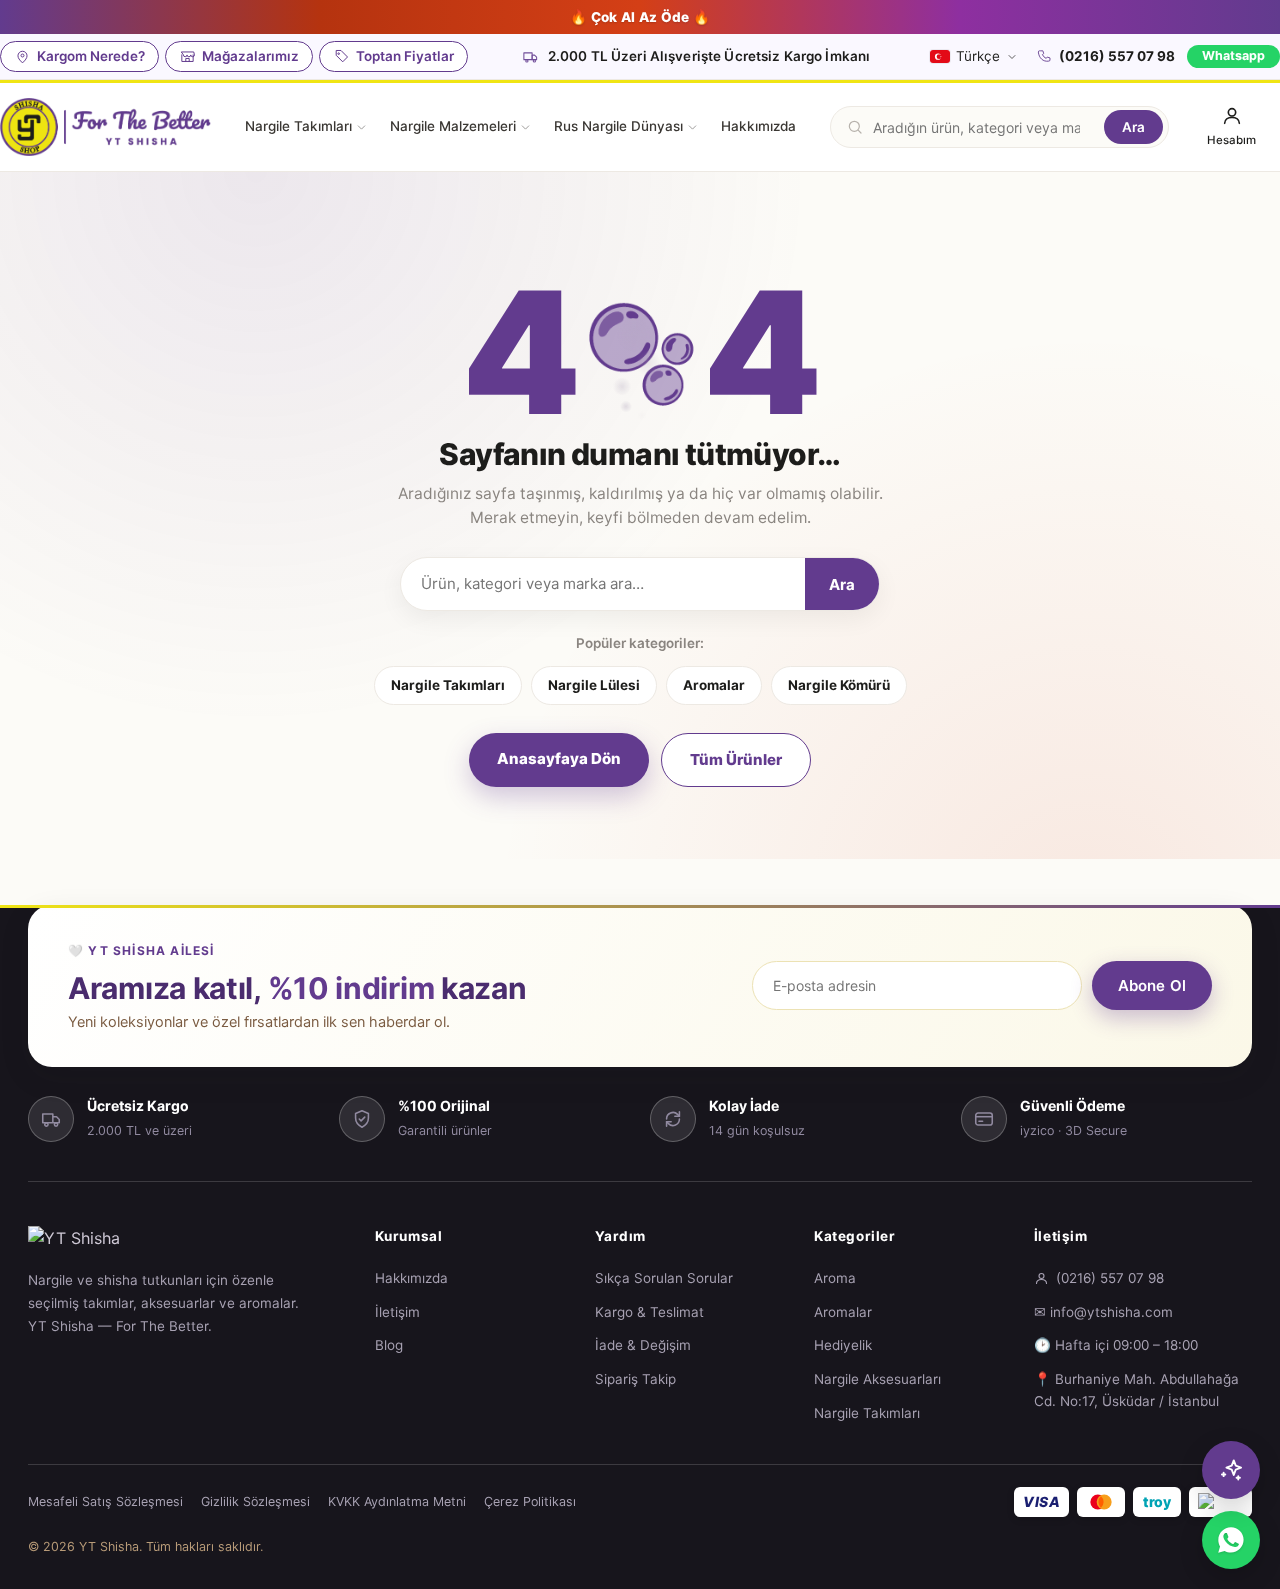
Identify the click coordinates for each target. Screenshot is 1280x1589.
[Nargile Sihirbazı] (1231, 1470)
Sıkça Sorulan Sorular (664, 1278)
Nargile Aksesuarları (877, 1379)
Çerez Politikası (530, 1501)
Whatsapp (1233, 55)
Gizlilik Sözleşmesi (255, 1501)
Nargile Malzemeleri (453, 126)
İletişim (397, 1312)
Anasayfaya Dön (559, 758)
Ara (1133, 127)
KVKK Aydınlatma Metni (397, 1501)
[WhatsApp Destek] (1231, 1540)
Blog (389, 1345)
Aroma (835, 1278)
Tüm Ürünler (736, 759)
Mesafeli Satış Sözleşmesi (105, 1501)
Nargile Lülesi (594, 685)
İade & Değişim (643, 1345)
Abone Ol (1152, 985)
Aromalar (714, 685)
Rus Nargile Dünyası (618, 126)
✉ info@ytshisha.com (1103, 1312)
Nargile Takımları (298, 126)
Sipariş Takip (635, 1379)
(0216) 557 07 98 (1117, 56)
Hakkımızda (758, 126)
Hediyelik (843, 1345)
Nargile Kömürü (839, 685)
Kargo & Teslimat (649, 1312)
